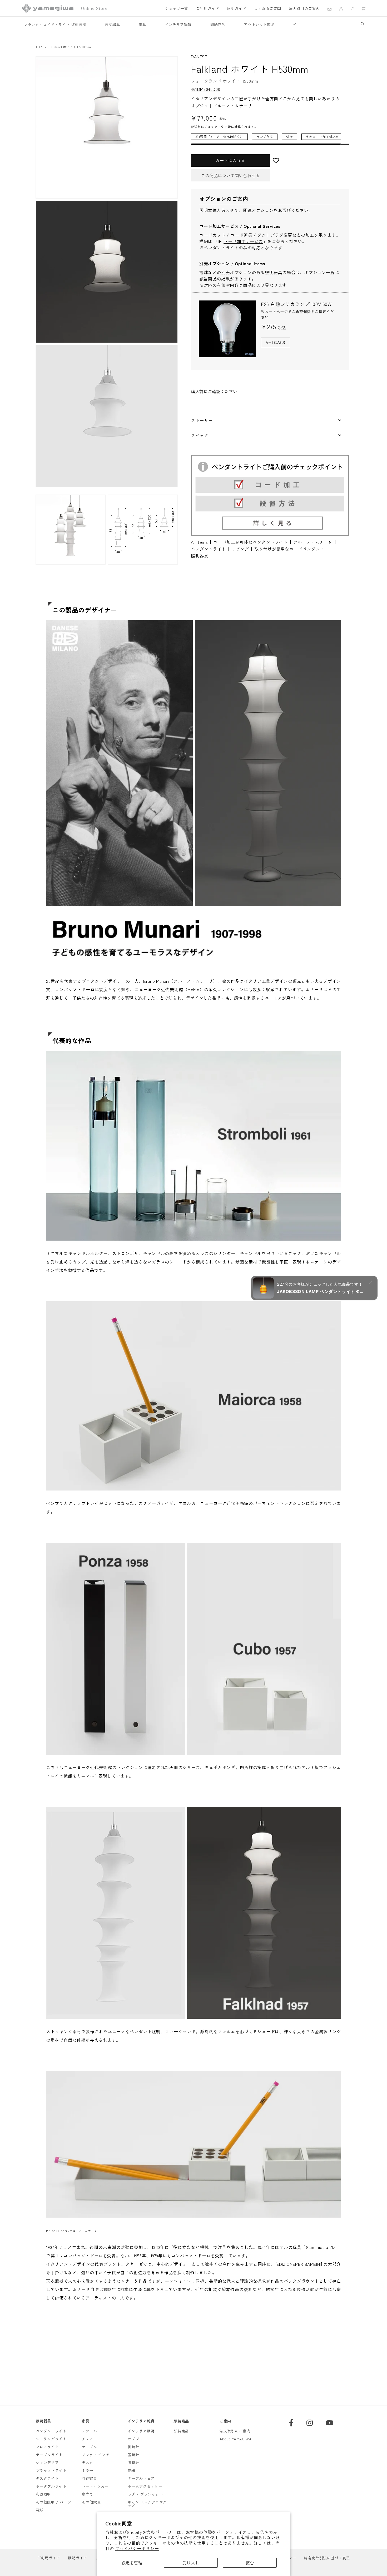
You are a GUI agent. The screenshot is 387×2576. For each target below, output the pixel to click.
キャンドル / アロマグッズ (147, 2504)
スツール (89, 2431)
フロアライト (47, 2447)
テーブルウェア (141, 2478)
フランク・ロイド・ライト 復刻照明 (55, 24)
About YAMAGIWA (235, 2439)
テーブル (89, 2447)
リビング (240, 549)
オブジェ (135, 2439)
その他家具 (91, 2502)
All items (199, 542)
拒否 (250, 2563)
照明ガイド (237, 8)
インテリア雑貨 (178, 24)
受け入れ (191, 2563)
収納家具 (89, 2478)
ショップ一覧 (177, 8)
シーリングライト (51, 2439)
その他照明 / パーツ (54, 2502)
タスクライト (47, 2478)
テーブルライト (49, 2455)
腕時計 (133, 2463)
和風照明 (43, 2494)
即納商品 (218, 24)
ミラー (87, 2470)
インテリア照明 (141, 2431)
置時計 (133, 2455)
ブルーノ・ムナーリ (313, 542)
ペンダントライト (208, 549)
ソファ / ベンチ (95, 2455)
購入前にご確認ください (214, 391)
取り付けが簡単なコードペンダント (289, 549)
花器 (132, 2470)
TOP (39, 47)
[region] (266, 139)
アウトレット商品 (259, 24)
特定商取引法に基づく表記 (327, 2558)
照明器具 (112, 24)
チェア (87, 2439)
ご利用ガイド (207, 8)
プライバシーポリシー (137, 2548)
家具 (143, 24)
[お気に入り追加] (309, 161)
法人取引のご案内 (304, 8)
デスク (87, 2463)
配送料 (196, 127)
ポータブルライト (51, 2486)
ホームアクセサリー (145, 2486)
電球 (40, 2510)
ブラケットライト (51, 2470)
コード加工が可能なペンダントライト (250, 542)
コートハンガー (95, 2486)
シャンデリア (47, 2463)
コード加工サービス (243, 241)
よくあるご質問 (267, 8)
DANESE (199, 56)
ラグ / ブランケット (145, 2494)
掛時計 (133, 2447)
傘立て (87, 2494)
